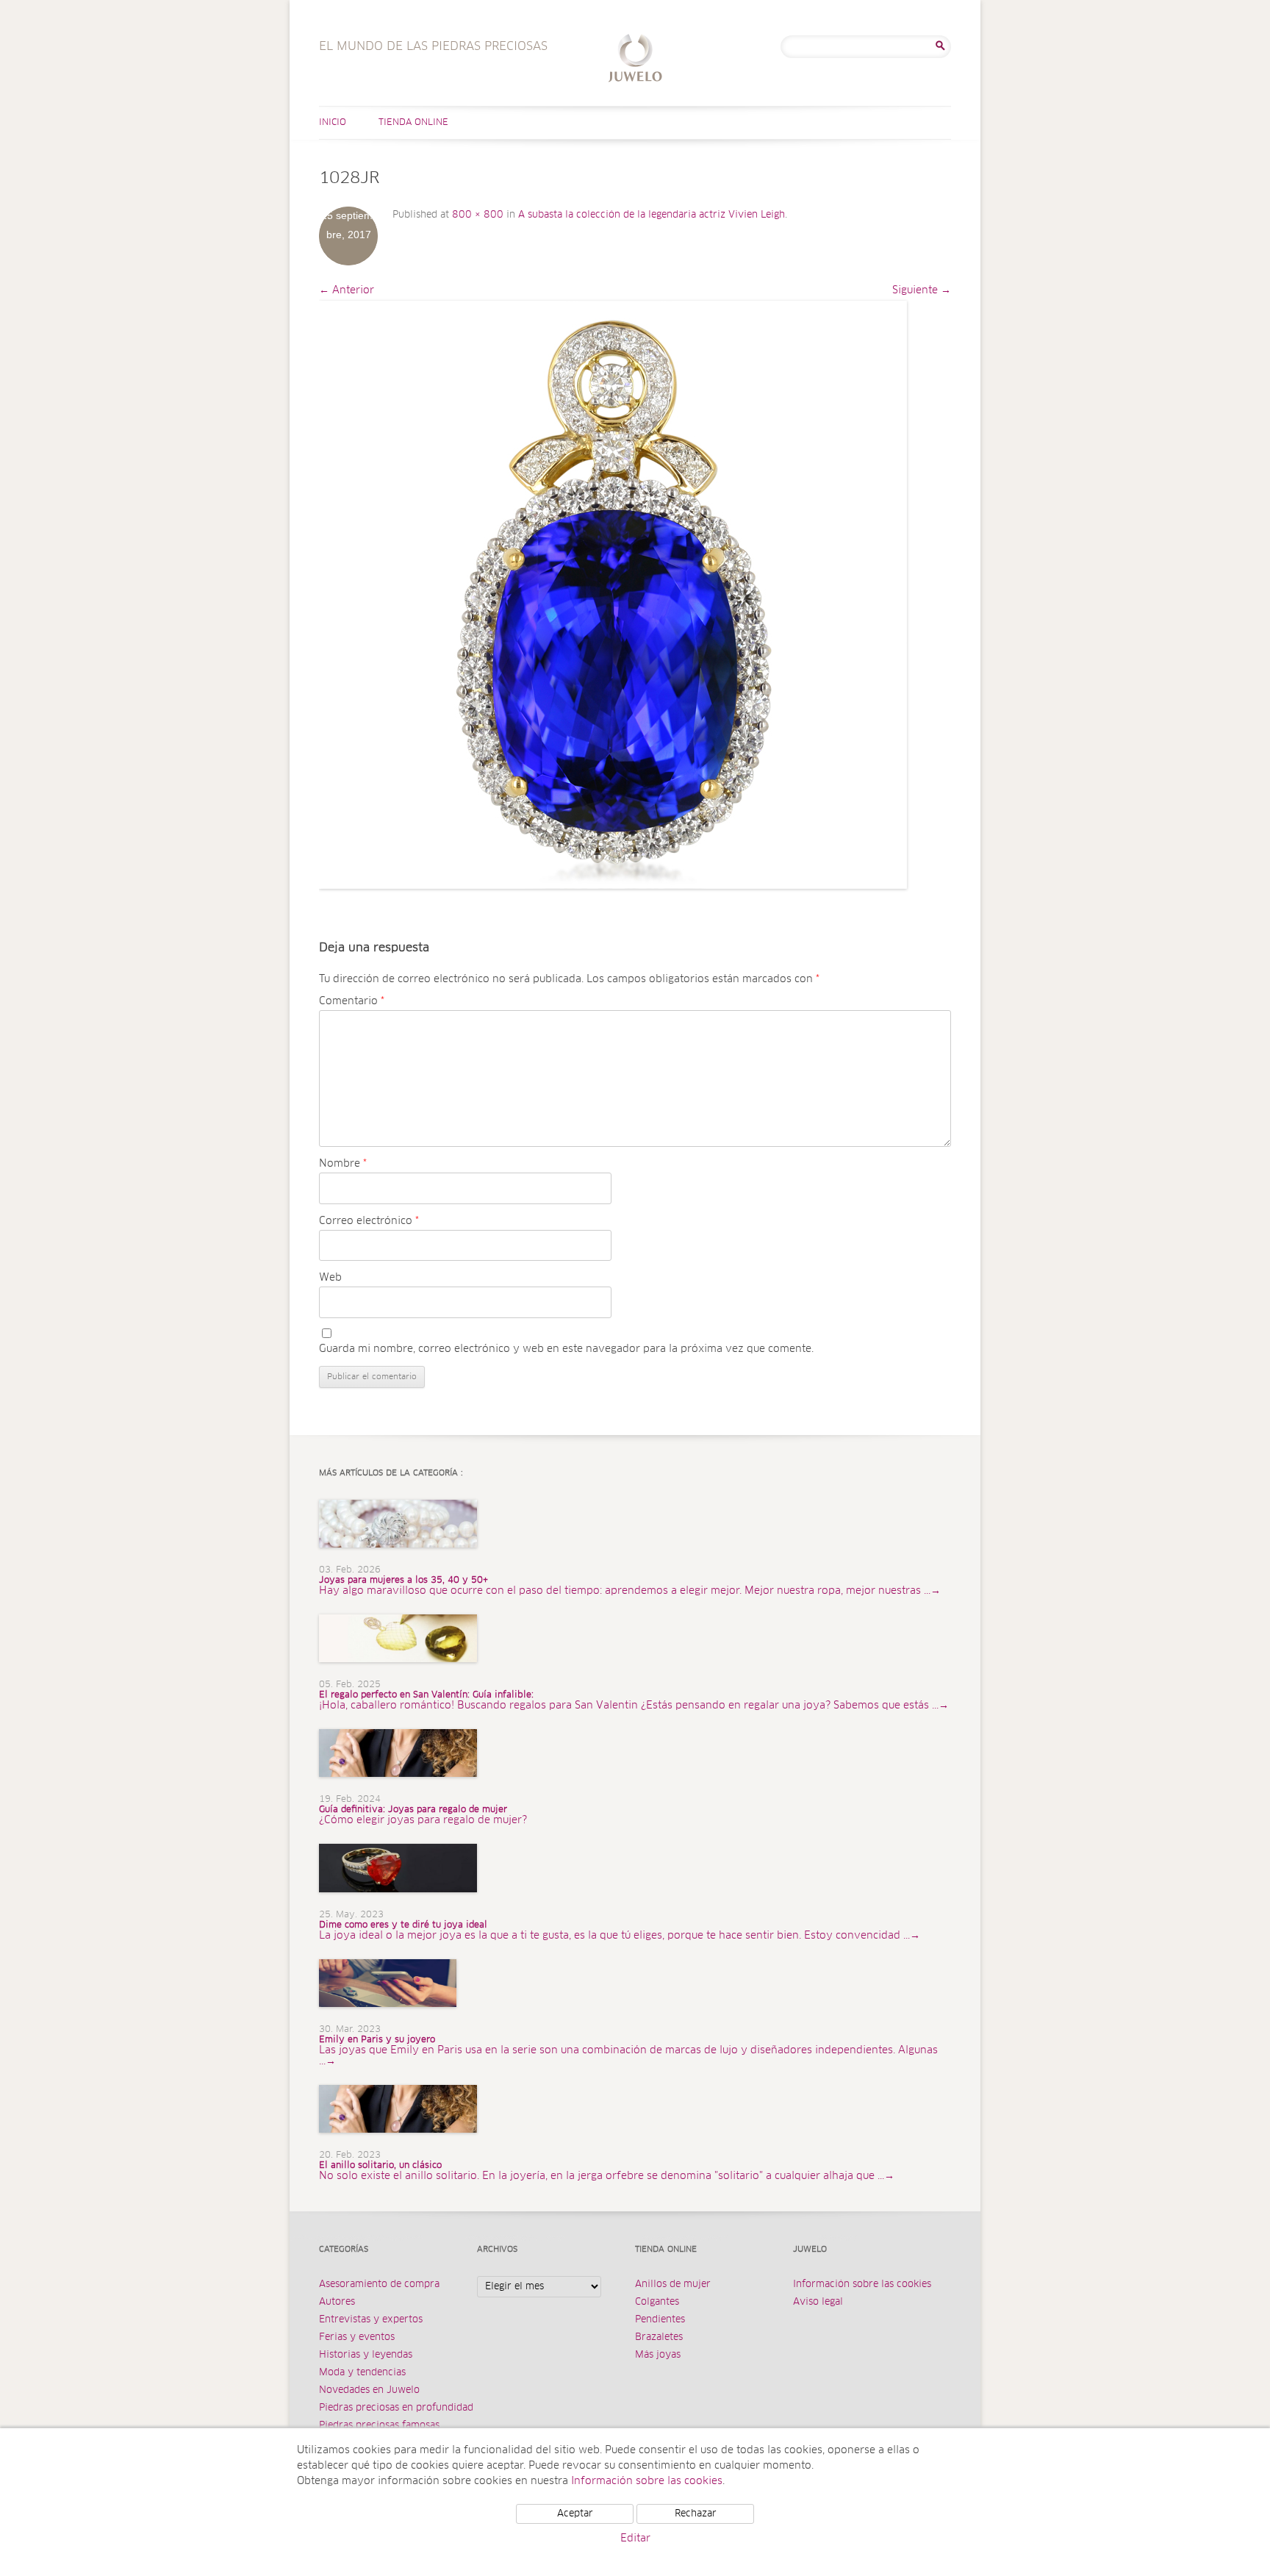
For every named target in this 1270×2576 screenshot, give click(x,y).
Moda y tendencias (362, 2373)
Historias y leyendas (366, 2355)
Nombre (343, 1164)
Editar (635, 2539)
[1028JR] (613, 595)
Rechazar (696, 2514)
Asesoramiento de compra (379, 2285)
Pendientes (660, 2320)
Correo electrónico (369, 1221)
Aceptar (575, 2514)
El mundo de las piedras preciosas (635, 60)
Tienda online (413, 123)
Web (330, 1278)
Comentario (352, 1001)
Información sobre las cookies (862, 2285)
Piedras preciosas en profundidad (396, 2408)
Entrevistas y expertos (371, 2320)
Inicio (333, 123)
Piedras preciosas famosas (379, 2426)
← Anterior (347, 290)
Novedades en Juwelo (369, 2390)
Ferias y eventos (357, 2337)
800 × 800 (478, 215)
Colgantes (657, 2302)
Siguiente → (922, 290)
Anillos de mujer (673, 2285)
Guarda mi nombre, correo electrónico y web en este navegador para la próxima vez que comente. (566, 1349)
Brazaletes (659, 2337)
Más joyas (658, 2355)
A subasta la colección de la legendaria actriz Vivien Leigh (652, 215)
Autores (337, 2302)
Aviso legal (818, 2302)
